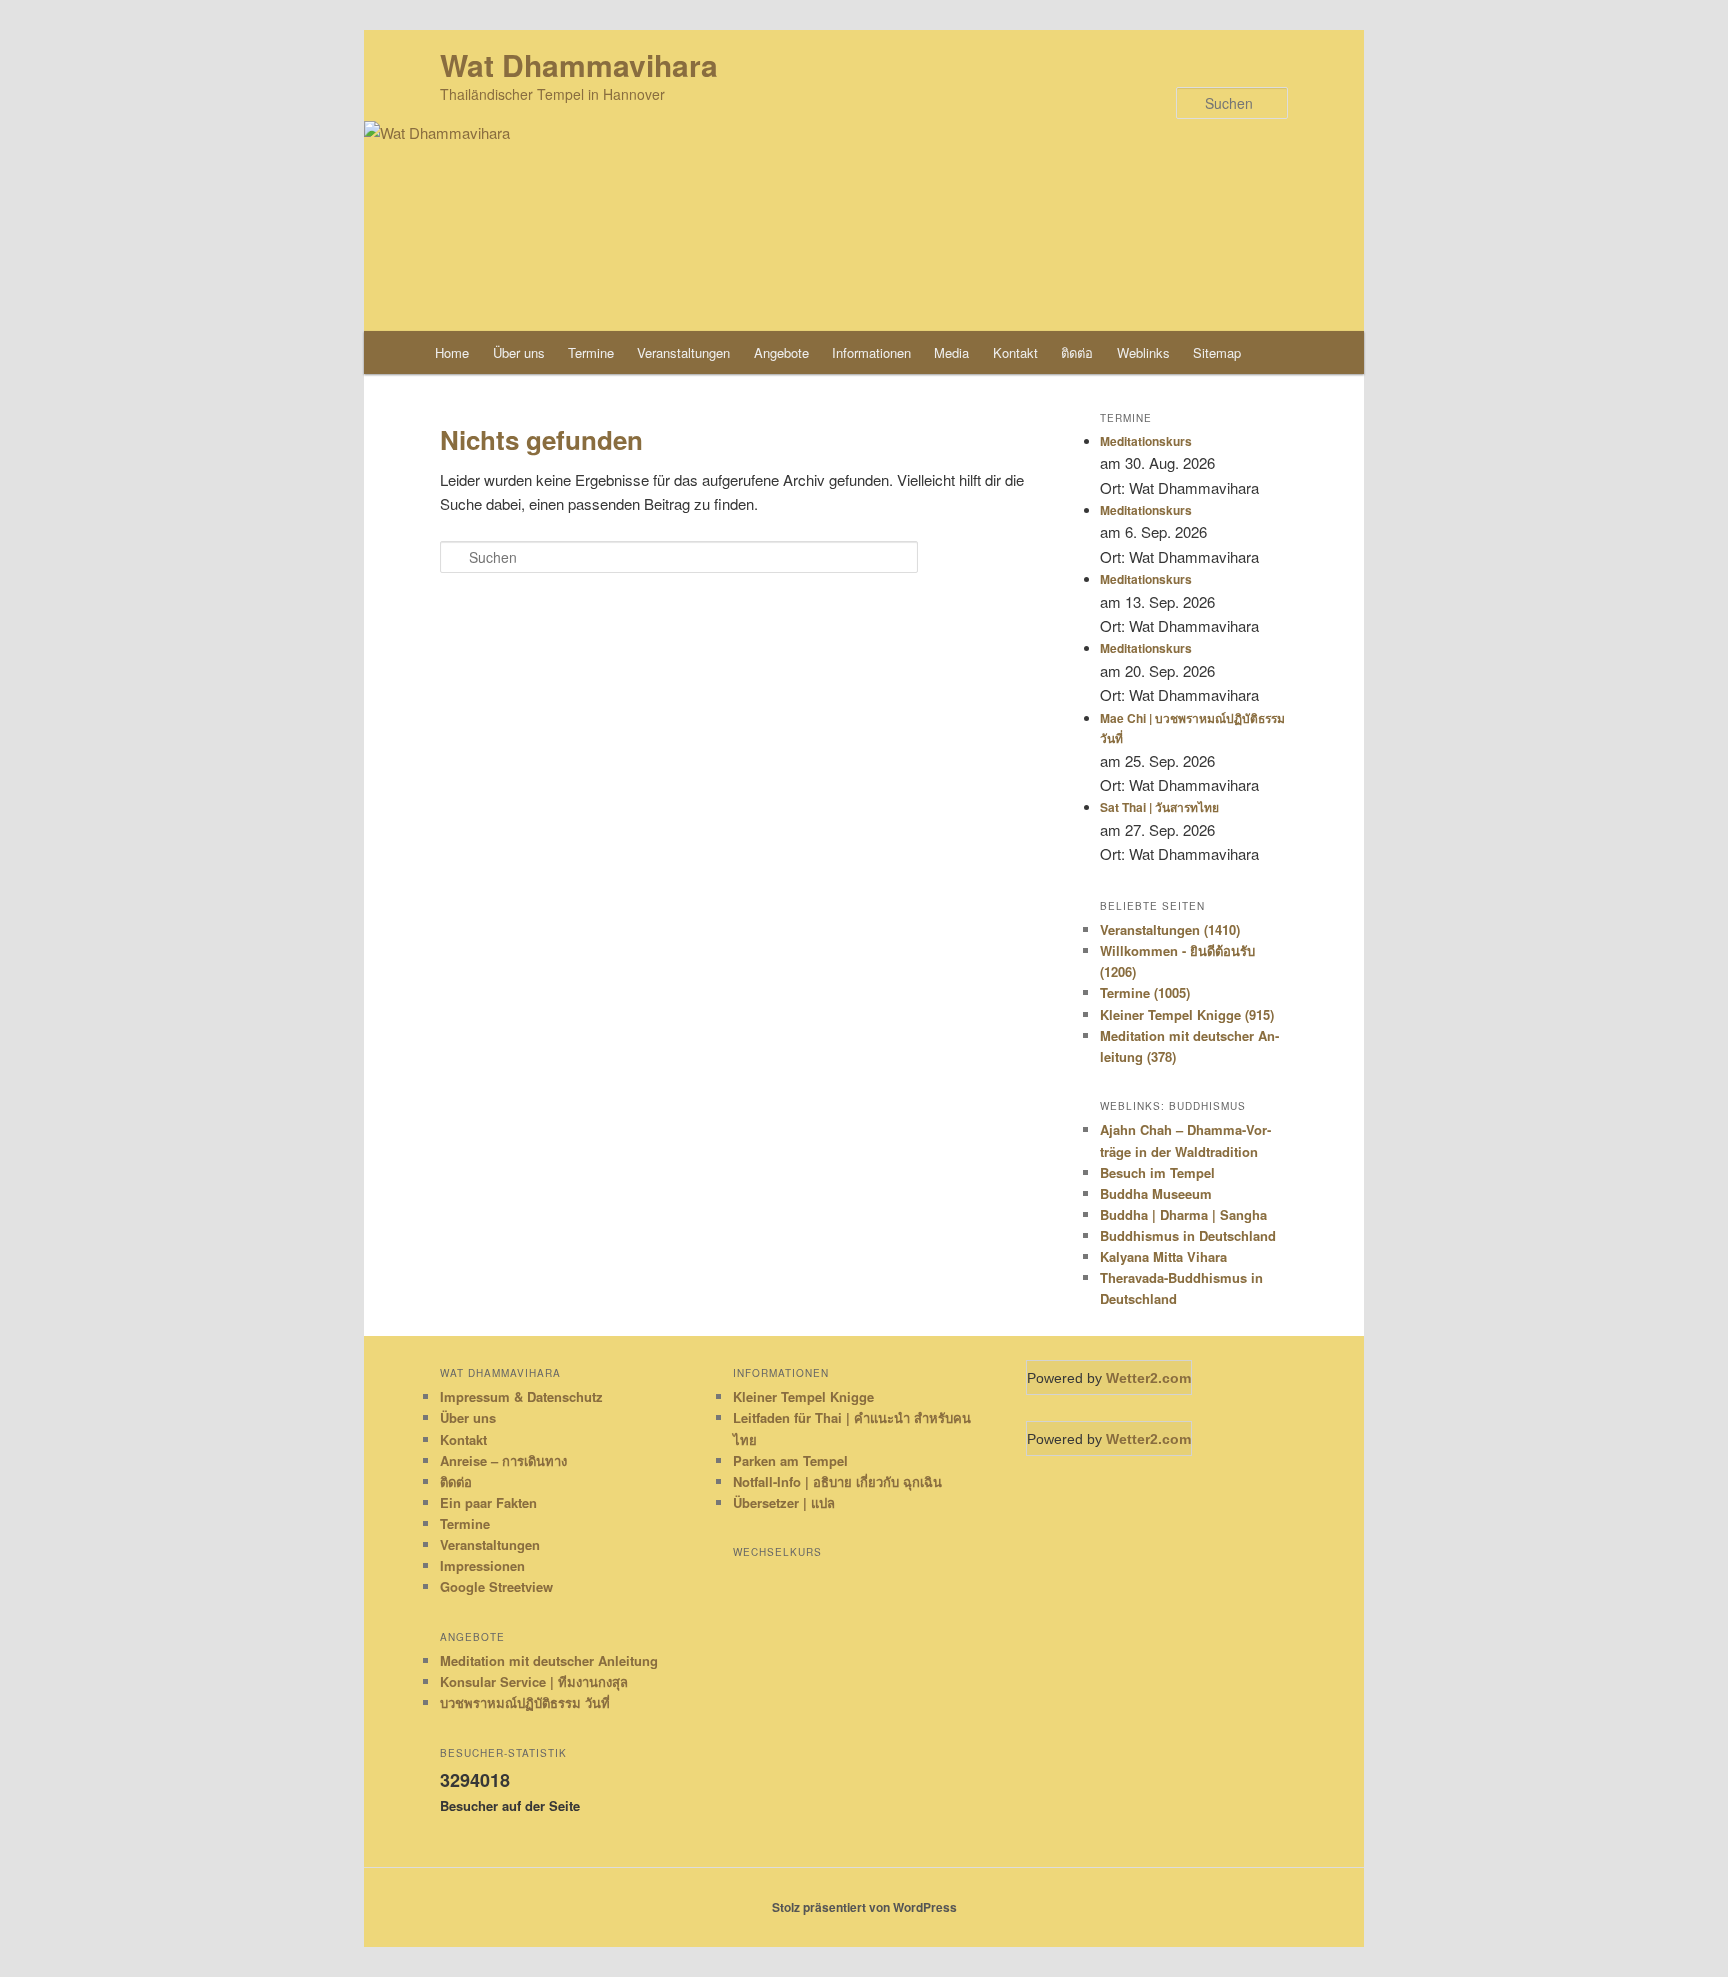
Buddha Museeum (1156, 1193)
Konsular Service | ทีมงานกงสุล (534, 1681)
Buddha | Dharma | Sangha (1183, 1214)
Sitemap (1217, 352)
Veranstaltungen (683, 352)
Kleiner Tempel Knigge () (1187, 1014)
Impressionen (482, 1565)
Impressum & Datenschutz (521, 1396)
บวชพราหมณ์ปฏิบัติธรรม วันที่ (525, 1702)
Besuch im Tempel (1157, 1172)
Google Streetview (496, 1586)
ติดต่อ (1077, 352)
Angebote (781, 352)
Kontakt (1015, 352)
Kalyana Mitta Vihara (1163, 1256)
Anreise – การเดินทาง (503, 1460)
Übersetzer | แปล (784, 1502)
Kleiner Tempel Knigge (803, 1396)
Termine (591, 352)
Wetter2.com (1148, 1378)
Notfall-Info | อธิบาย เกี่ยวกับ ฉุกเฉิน (837, 1481)
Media (951, 352)
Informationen (871, 352)
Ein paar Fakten (488, 1502)
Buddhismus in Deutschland (1188, 1235)
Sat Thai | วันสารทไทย (1159, 807)
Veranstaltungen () (1170, 929)
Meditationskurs (1146, 441)
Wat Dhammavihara (579, 64)
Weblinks (1143, 352)
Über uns (519, 352)
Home (452, 352)
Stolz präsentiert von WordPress (864, 1907)
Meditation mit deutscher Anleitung (549, 1660)
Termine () (1145, 992)
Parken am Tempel (790, 1460)
